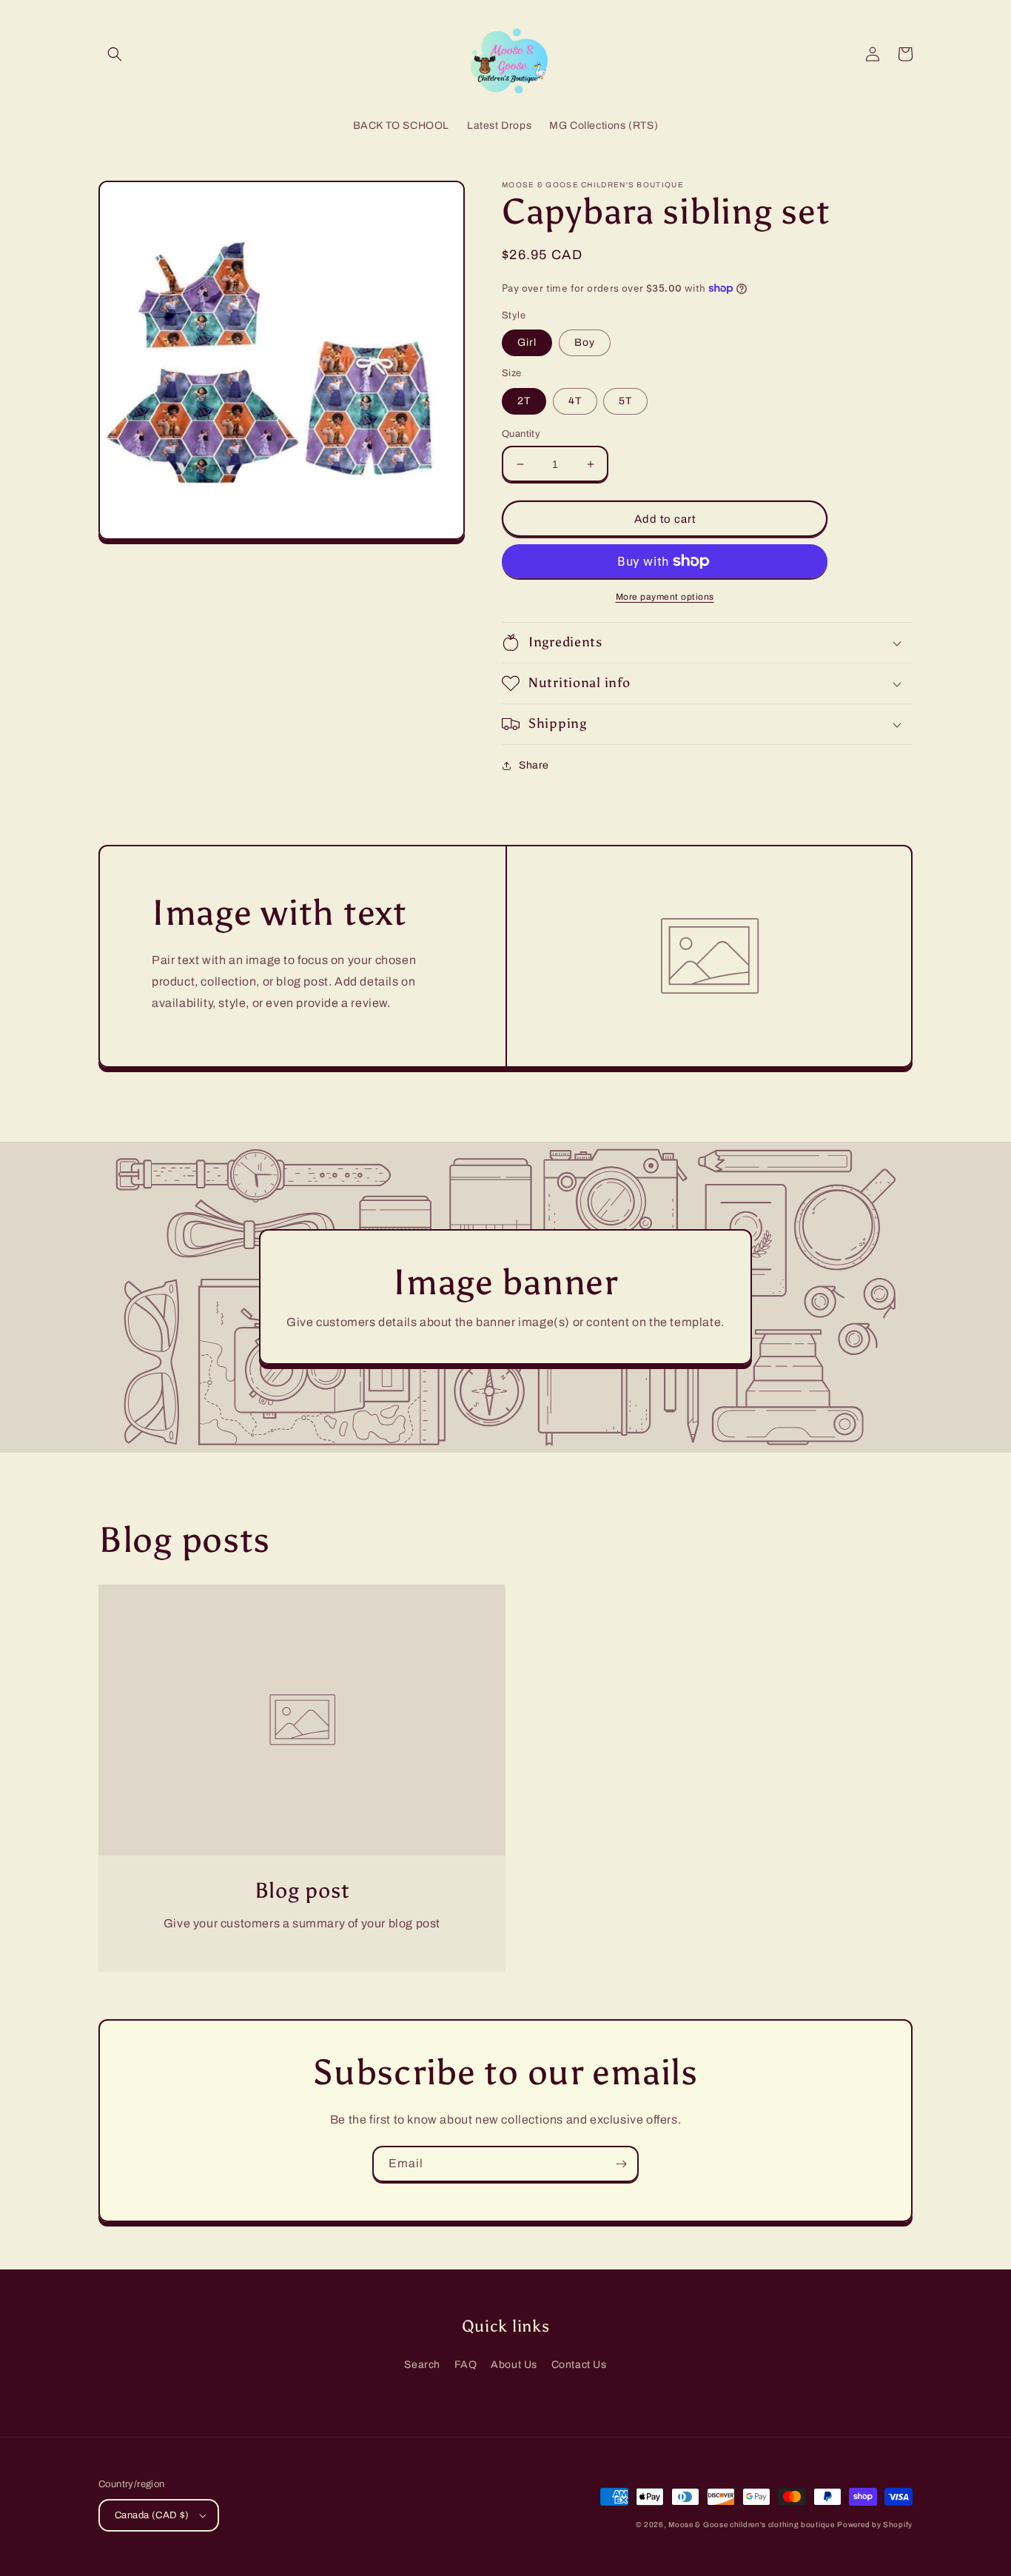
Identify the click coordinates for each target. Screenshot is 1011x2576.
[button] (115, 54)
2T (524, 401)
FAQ (466, 2365)
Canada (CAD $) (152, 2515)
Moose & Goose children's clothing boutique (751, 2525)
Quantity (521, 434)
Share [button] (534, 765)
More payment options (665, 597)
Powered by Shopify (875, 2525)
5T (625, 401)
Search (422, 2365)
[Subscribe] (621, 2164)
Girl (527, 342)
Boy (585, 342)
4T (575, 401)
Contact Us (579, 2365)
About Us (514, 2365)
